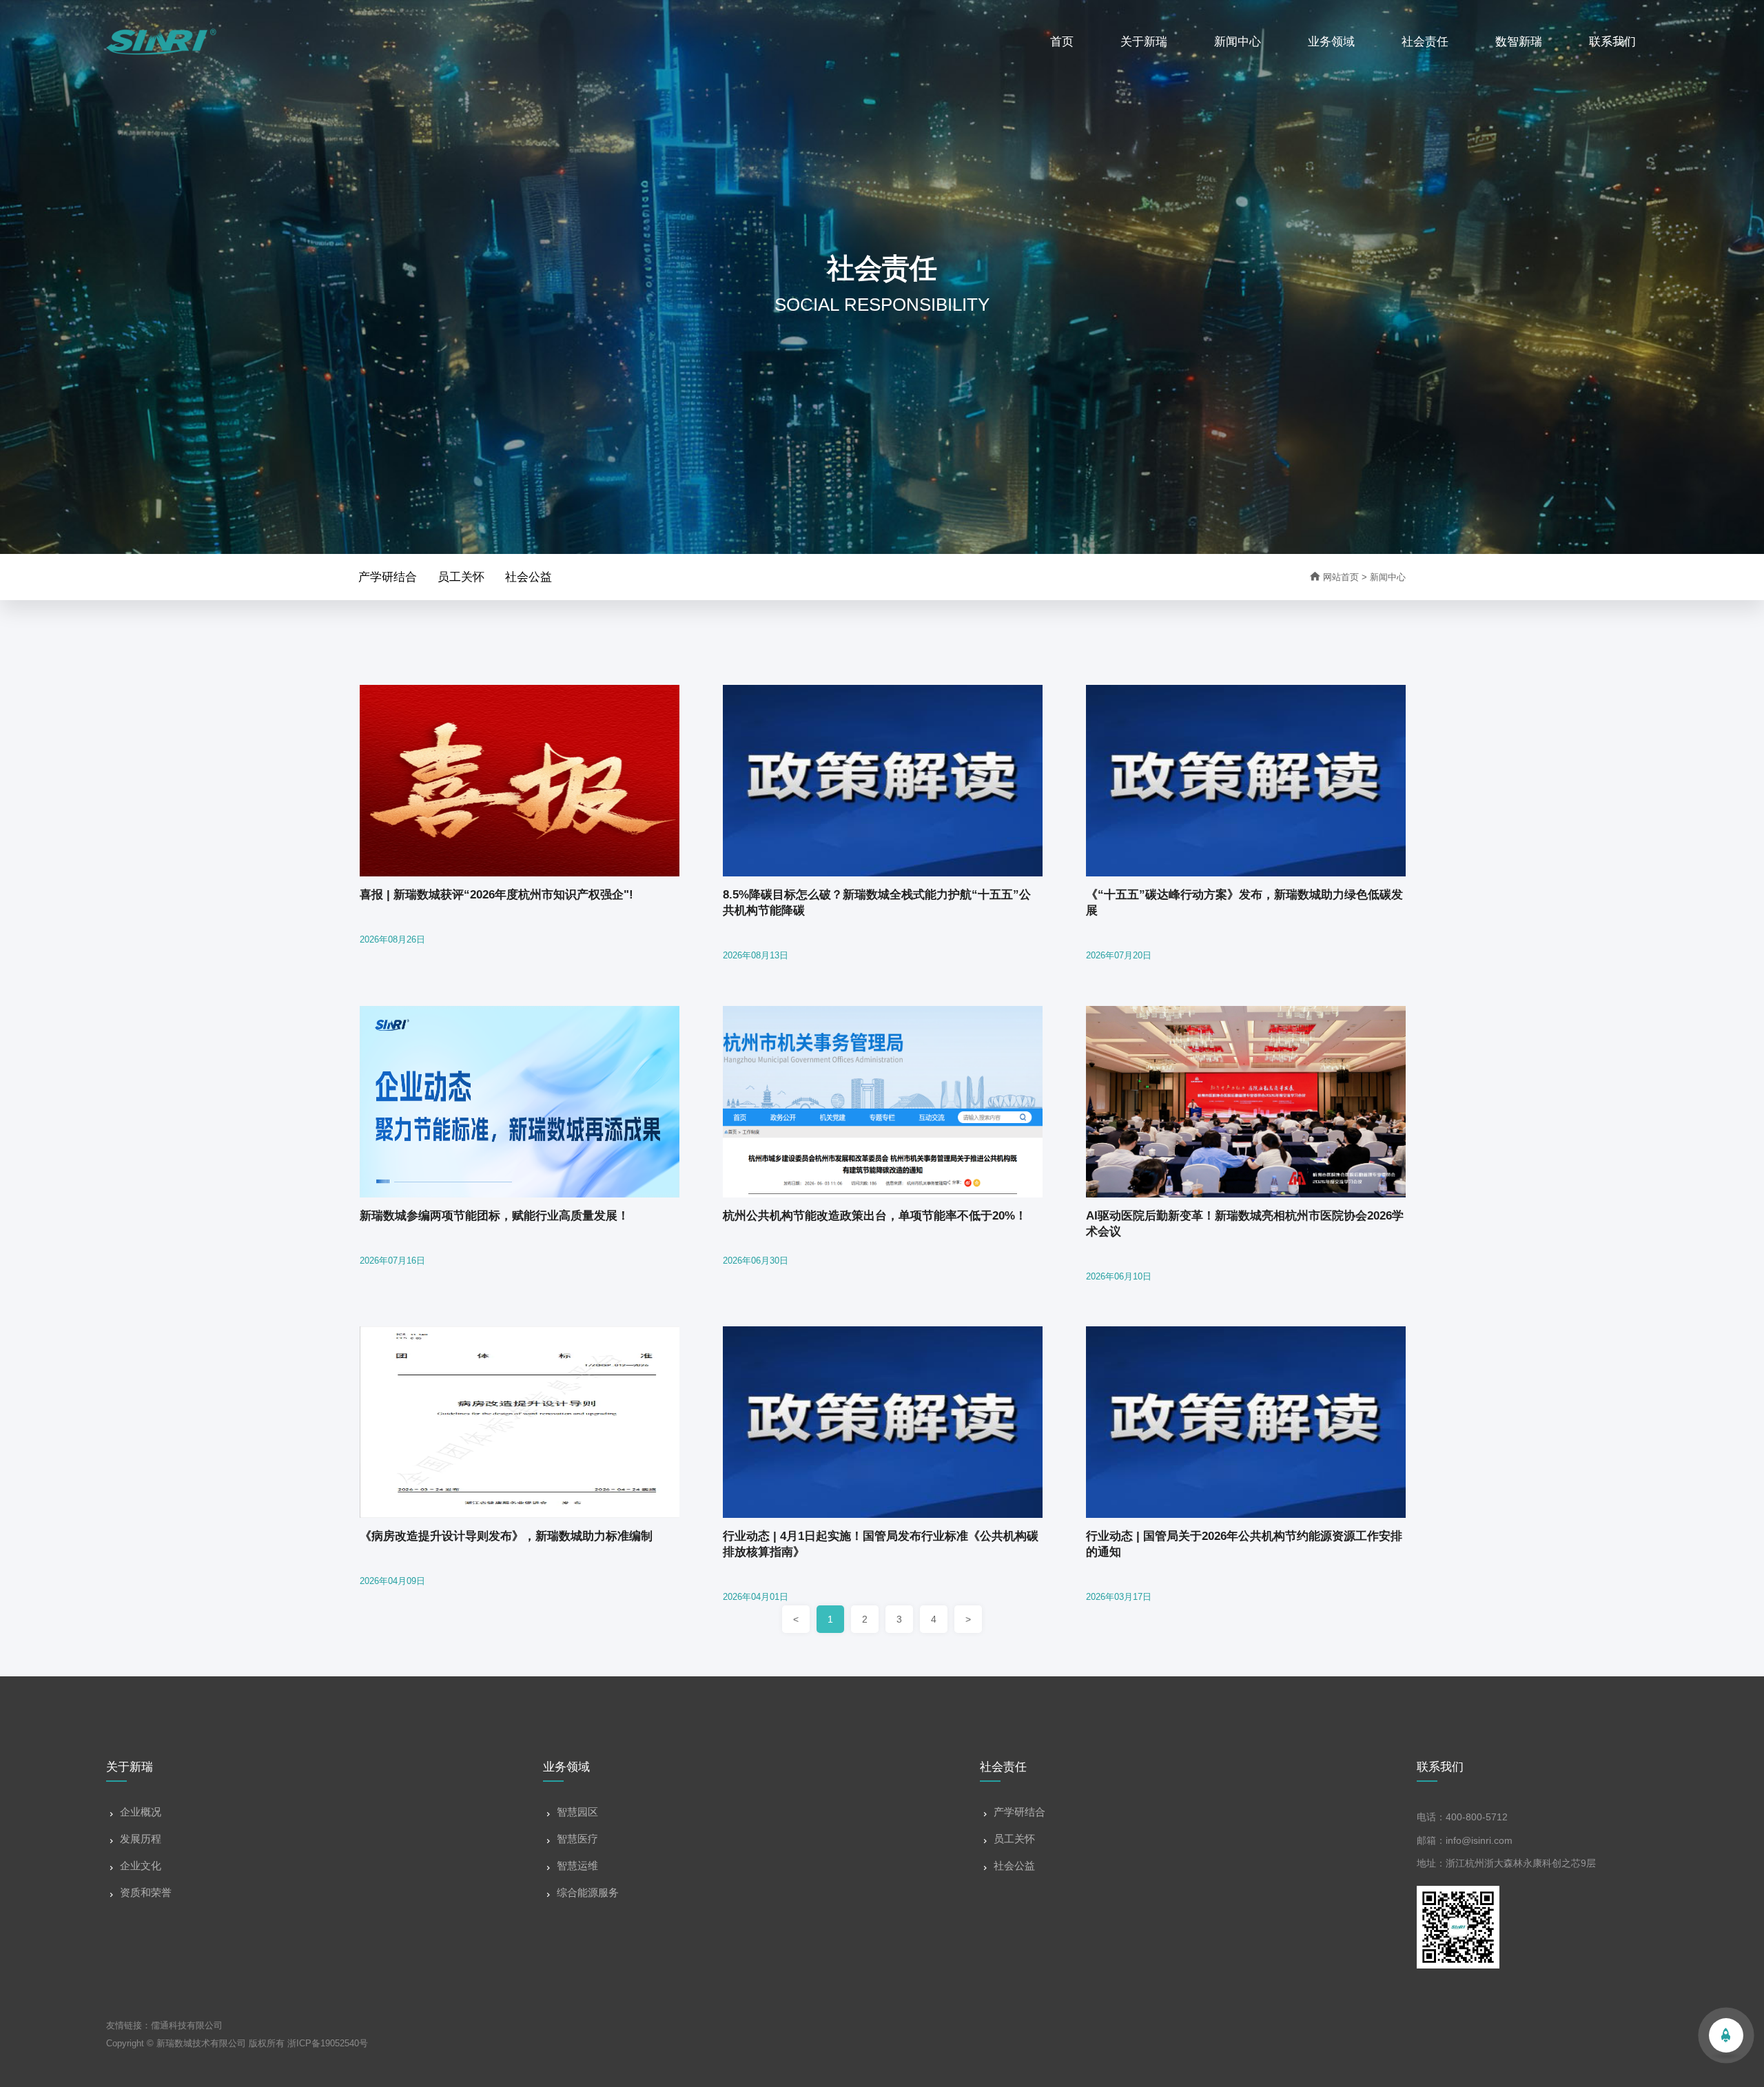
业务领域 (1331, 42)
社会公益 (529, 577)
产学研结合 (388, 577)
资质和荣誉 (146, 1892)
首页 (1062, 42)
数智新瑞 (1519, 42)
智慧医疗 (577, 1839)
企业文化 (141, 1865)
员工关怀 (461, 577)
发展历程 (141, 1839)
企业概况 (141, 1812)
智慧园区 (577, 1812)
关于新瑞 (1144, 42)
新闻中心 (1238, 42)
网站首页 (1334, 577)
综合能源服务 (588, 1892)
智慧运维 (577, 1865)
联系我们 (1612, 42)
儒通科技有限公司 (187, 2025)
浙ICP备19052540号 (328, 2043)
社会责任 (1425, 42)
